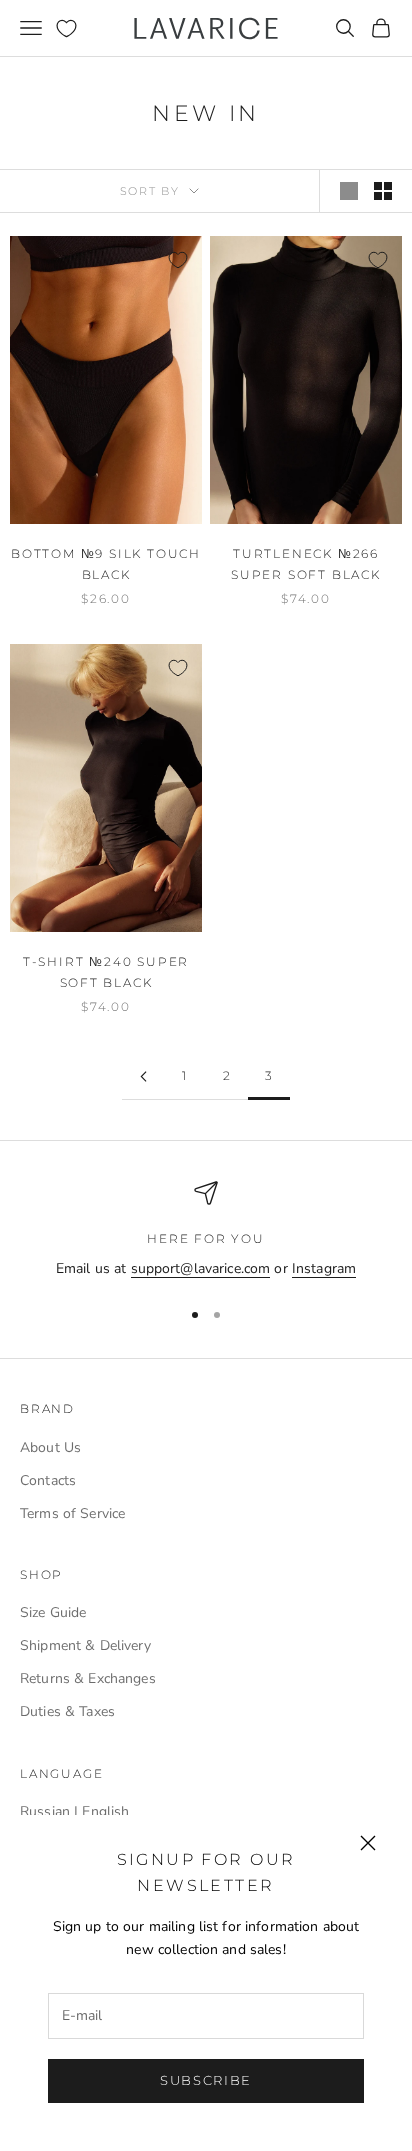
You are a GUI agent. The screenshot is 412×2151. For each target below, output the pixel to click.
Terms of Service (72, 1513)
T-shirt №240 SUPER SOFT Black (106, 971)
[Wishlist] (66, 28)
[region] (206, 1230)
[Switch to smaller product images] (383, 191)
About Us (50, 1447)
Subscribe (206, 2080)
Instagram (324, 1268)
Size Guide (53, 1612)
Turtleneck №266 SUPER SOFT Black (306, 563)
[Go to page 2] (143, 1076)
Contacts (48, 1480)
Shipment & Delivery (85, 1645)
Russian (45, 1811)
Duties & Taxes (67, 1711)
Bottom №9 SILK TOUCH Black (106, 563)
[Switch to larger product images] (349, 191)
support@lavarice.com (201, 1268)
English (105, 1811)
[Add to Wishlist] (178, 260)
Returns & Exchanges (88, 1678)
